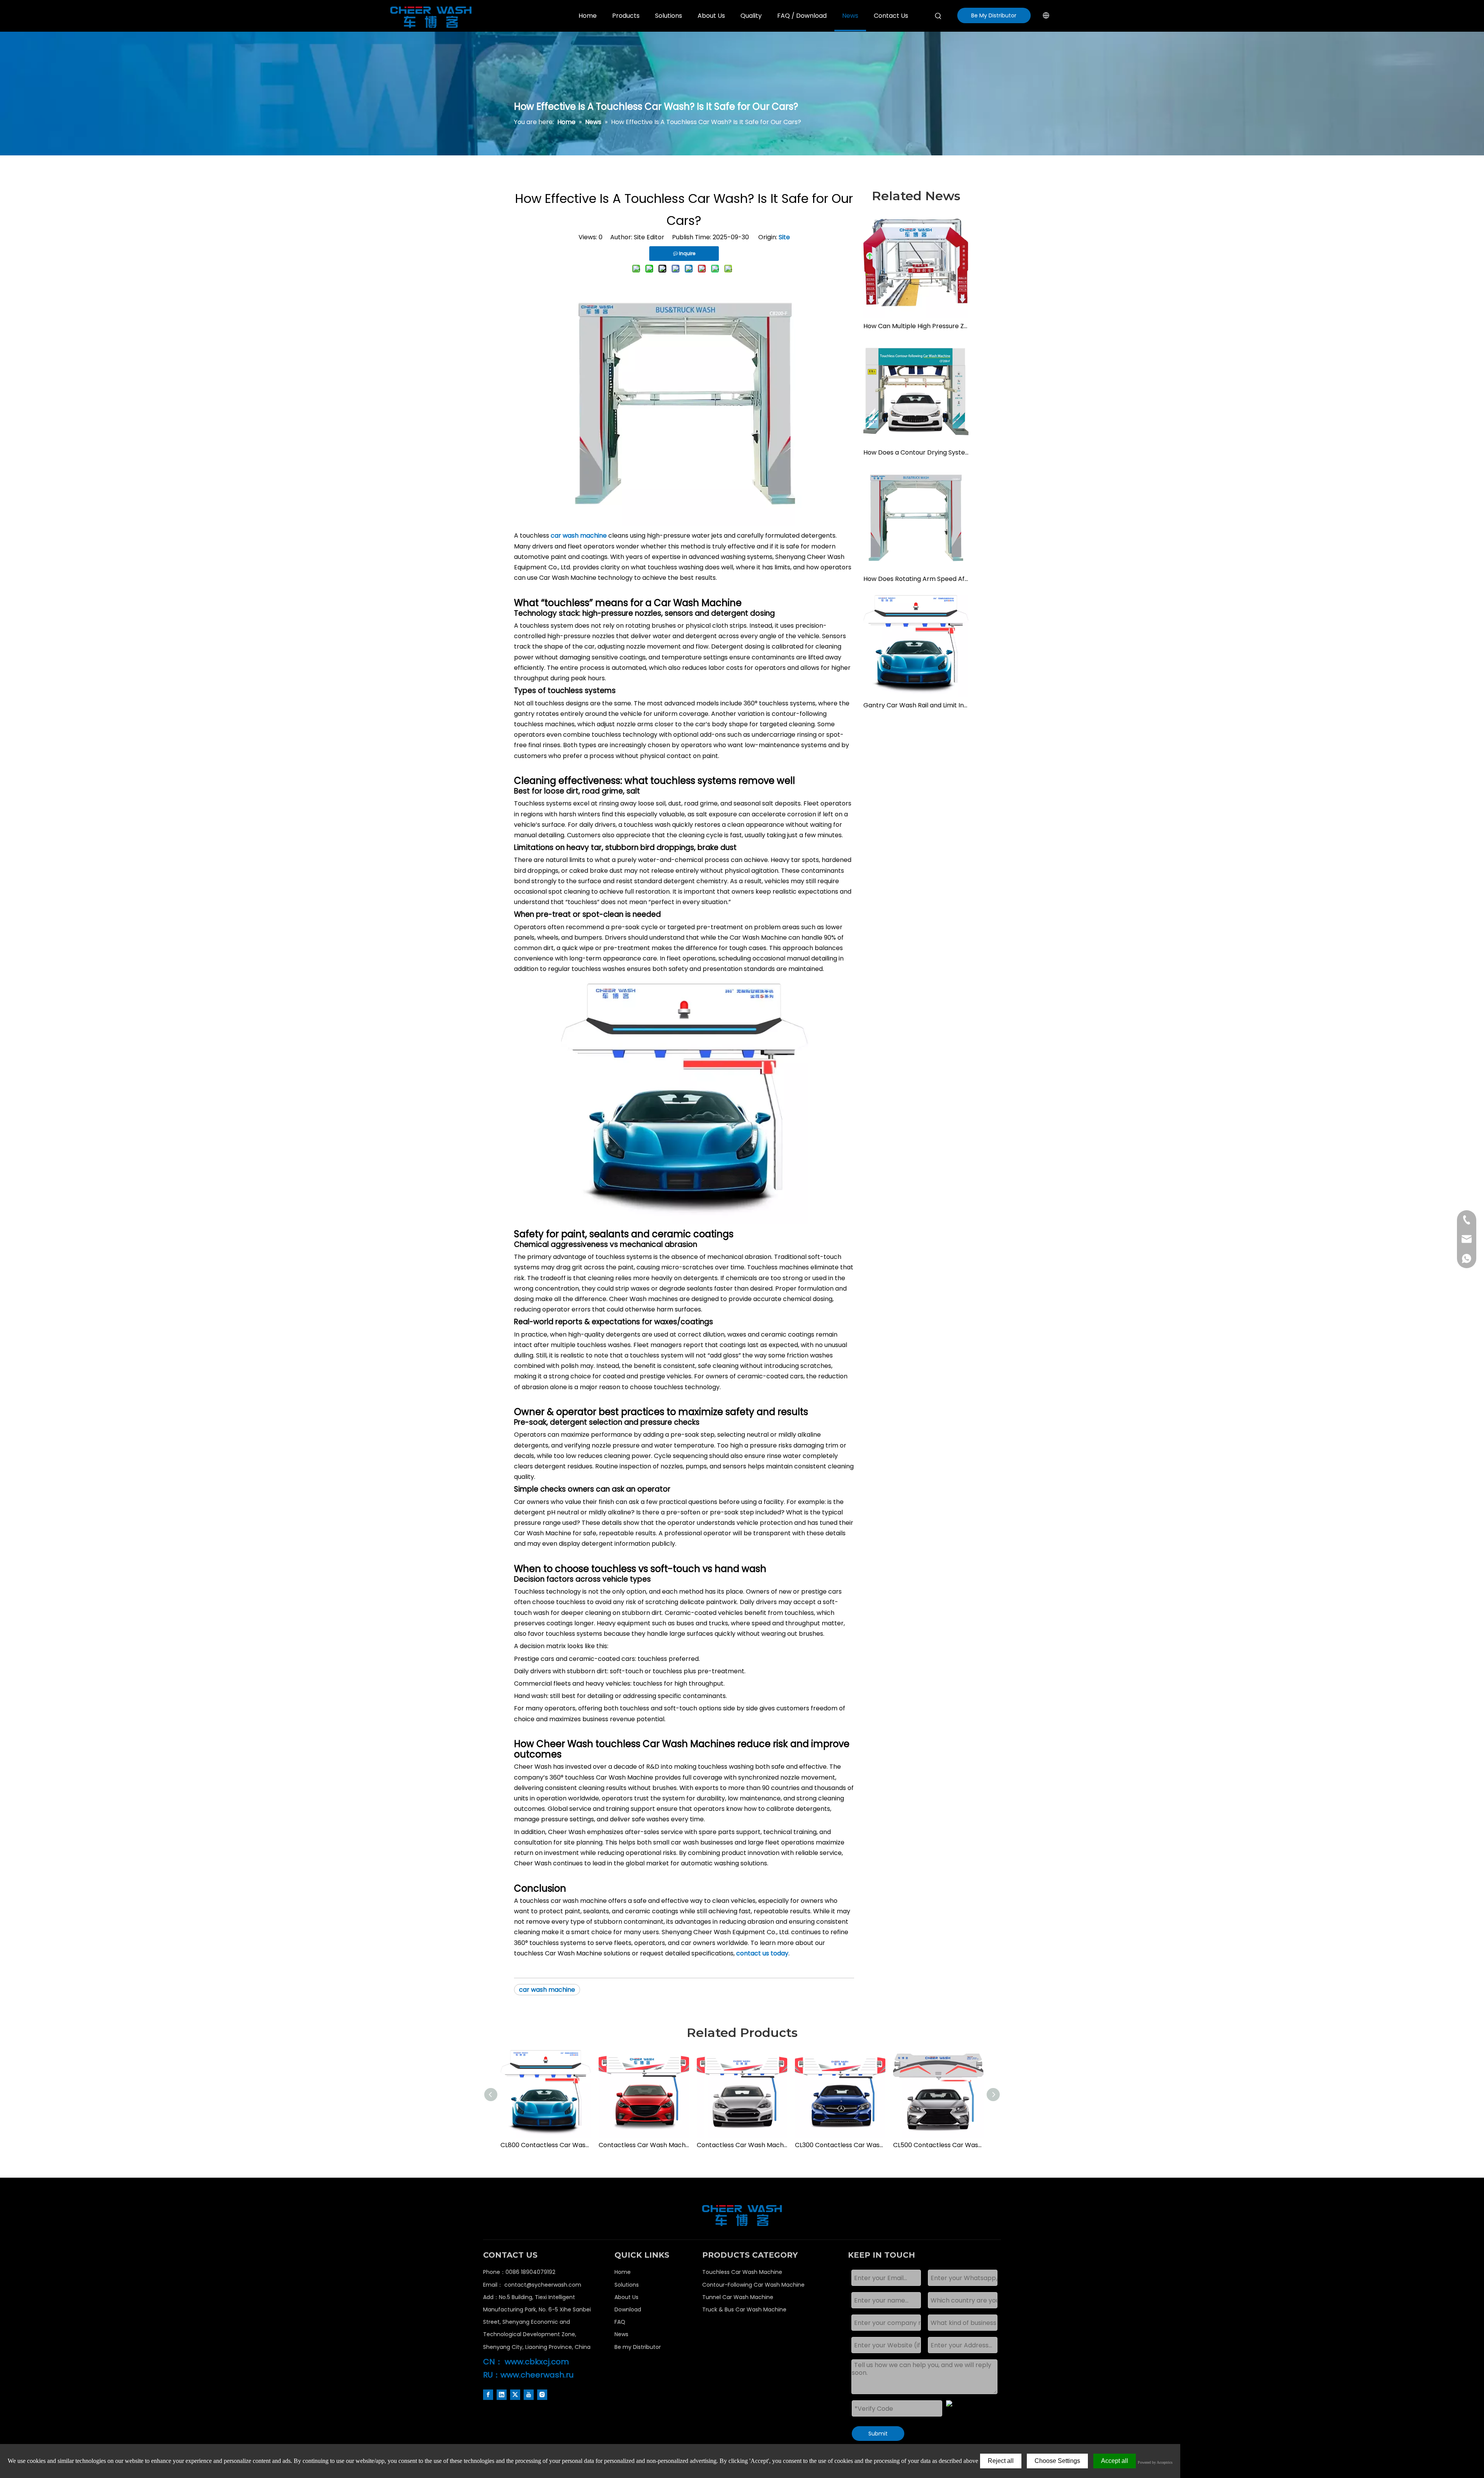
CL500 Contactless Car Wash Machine (938, 2145)
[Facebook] (488, 2395)
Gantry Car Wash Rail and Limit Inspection (916, 705)
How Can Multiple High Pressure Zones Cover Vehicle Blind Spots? (916, 326)
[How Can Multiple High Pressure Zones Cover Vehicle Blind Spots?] (916, 265)
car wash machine (547, 1990)
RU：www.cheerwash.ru (528, 2375)
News (621, 2334)
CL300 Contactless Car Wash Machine (840, 2145)
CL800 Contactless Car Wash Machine (546, 2145)
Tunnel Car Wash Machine (738, 2297)
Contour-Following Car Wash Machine (753, 2285)
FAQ (620, 2322)
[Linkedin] (502, 2395)
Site (784, 237)
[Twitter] (515, 2395)
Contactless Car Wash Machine (644, 2145)
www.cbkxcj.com (537, 2362)
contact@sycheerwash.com (543, 2285)
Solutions (627, 2285)
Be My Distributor (994, 15)
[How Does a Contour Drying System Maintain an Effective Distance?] (916, 392)
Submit (878, 2434)
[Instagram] (542, 2395)
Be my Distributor (638, 2347)
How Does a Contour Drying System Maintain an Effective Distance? (916, 452)
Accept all (1115, 2461)
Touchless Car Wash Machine (742, 2272)
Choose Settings (1057, 2461)
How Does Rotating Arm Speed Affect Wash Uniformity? (916, 579)
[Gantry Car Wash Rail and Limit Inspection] (916, 644)
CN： (493, 2362)
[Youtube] (529, 2395)
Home (623, 2272)
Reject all (1001, 2461)
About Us (626, 2297)
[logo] (742, 2216)
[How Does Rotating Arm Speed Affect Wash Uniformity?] (916, 518)
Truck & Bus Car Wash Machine (744, 2309)
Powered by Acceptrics (1155, 2462)
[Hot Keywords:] (938, 16)
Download (628, 2309)
